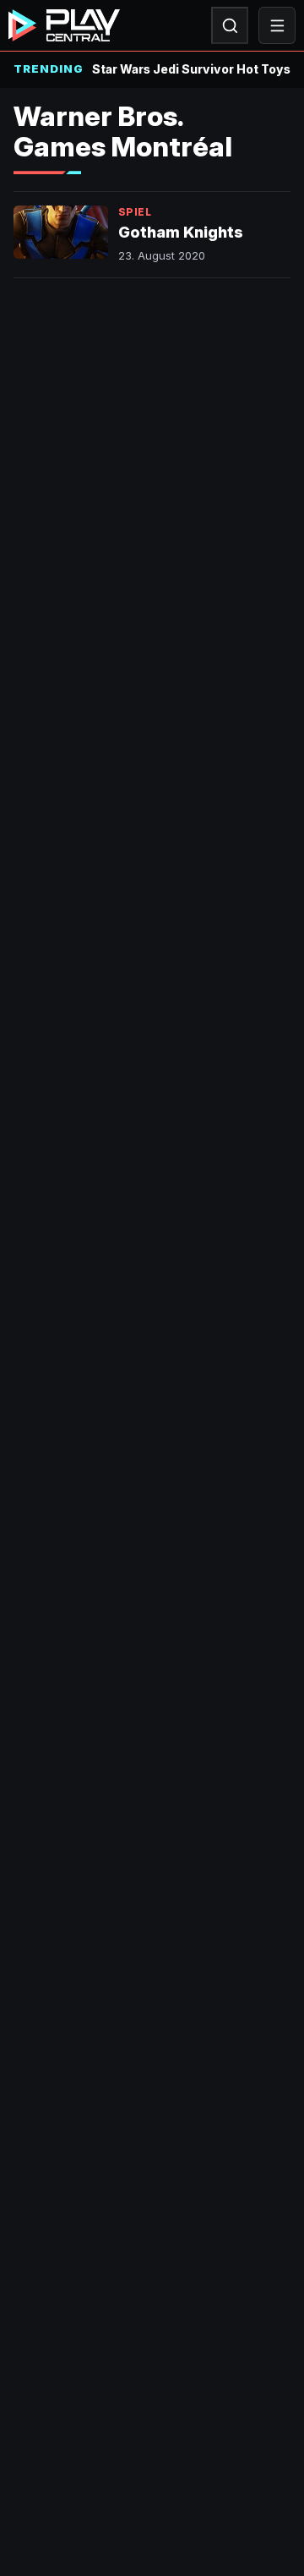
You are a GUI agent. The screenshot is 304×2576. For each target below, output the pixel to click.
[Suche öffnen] (230, 25)
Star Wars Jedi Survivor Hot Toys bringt (191, 69)
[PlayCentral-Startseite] (64, 25)
